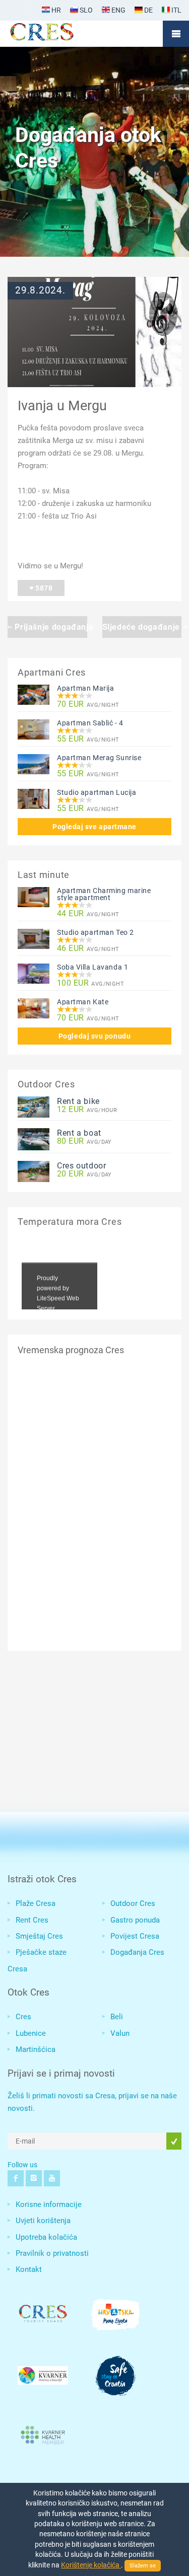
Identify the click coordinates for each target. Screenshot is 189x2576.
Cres (23, 2017)
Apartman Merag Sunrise (99, 758)
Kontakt (29, 2269)
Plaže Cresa (36, 1903)
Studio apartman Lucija (97, 792)
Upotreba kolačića (46, 2237)
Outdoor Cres (133, 1903)
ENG (118, 10)
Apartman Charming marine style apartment (104, 894)
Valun (120, 2033)
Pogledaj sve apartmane (94, 827)
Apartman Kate (83, 1002)
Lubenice (31, 2033)
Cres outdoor (82, 1166)
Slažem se (143, 2566)
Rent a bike (78, 1101)
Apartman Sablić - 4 (90, 723)
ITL (176, 10)
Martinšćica (36, 2049)
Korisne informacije (49, 2204)
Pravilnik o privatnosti (52, 2253)
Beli (117, 2017)
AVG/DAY (84, 1142)
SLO (85, 10)
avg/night (88, 705)
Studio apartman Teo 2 (96, 932)
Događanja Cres (137, 1952)
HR (55, 10)
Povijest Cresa (135, 1936)
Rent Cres (32, 1920)
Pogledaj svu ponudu (94, 1036)
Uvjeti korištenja (43, 2221)
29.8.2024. (40, 290)
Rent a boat (79, 1133)
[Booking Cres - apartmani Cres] (58, 34)
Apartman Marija (85, 688)
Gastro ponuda (135, 1920)
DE (148, 10)
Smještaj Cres (39, 1936)
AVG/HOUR (87, 1110)
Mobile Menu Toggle (176, 34)
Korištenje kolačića (91, 2565)
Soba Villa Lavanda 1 (92, 967)
